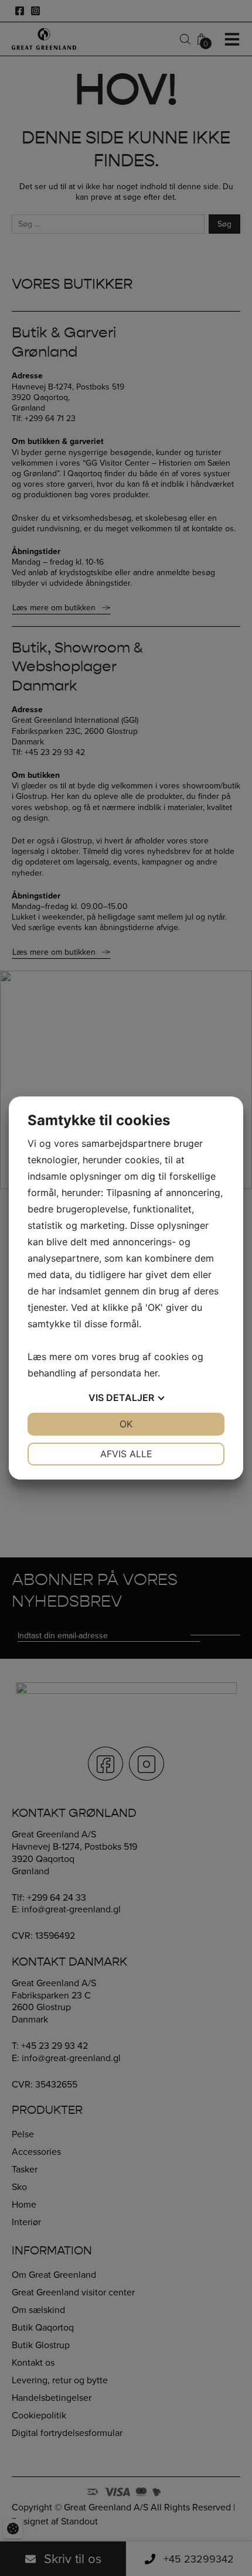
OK (126, 1424)
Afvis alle (126, 1454)
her (151, 1373)
